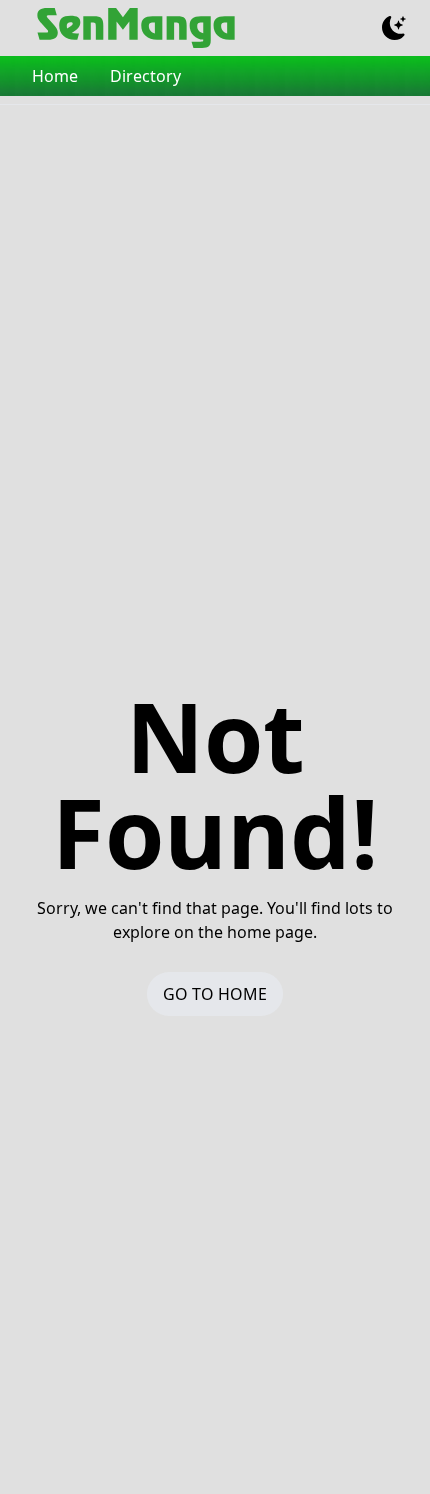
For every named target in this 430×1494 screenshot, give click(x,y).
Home (55, 76)
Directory (145, 76)
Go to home (215, 994)
